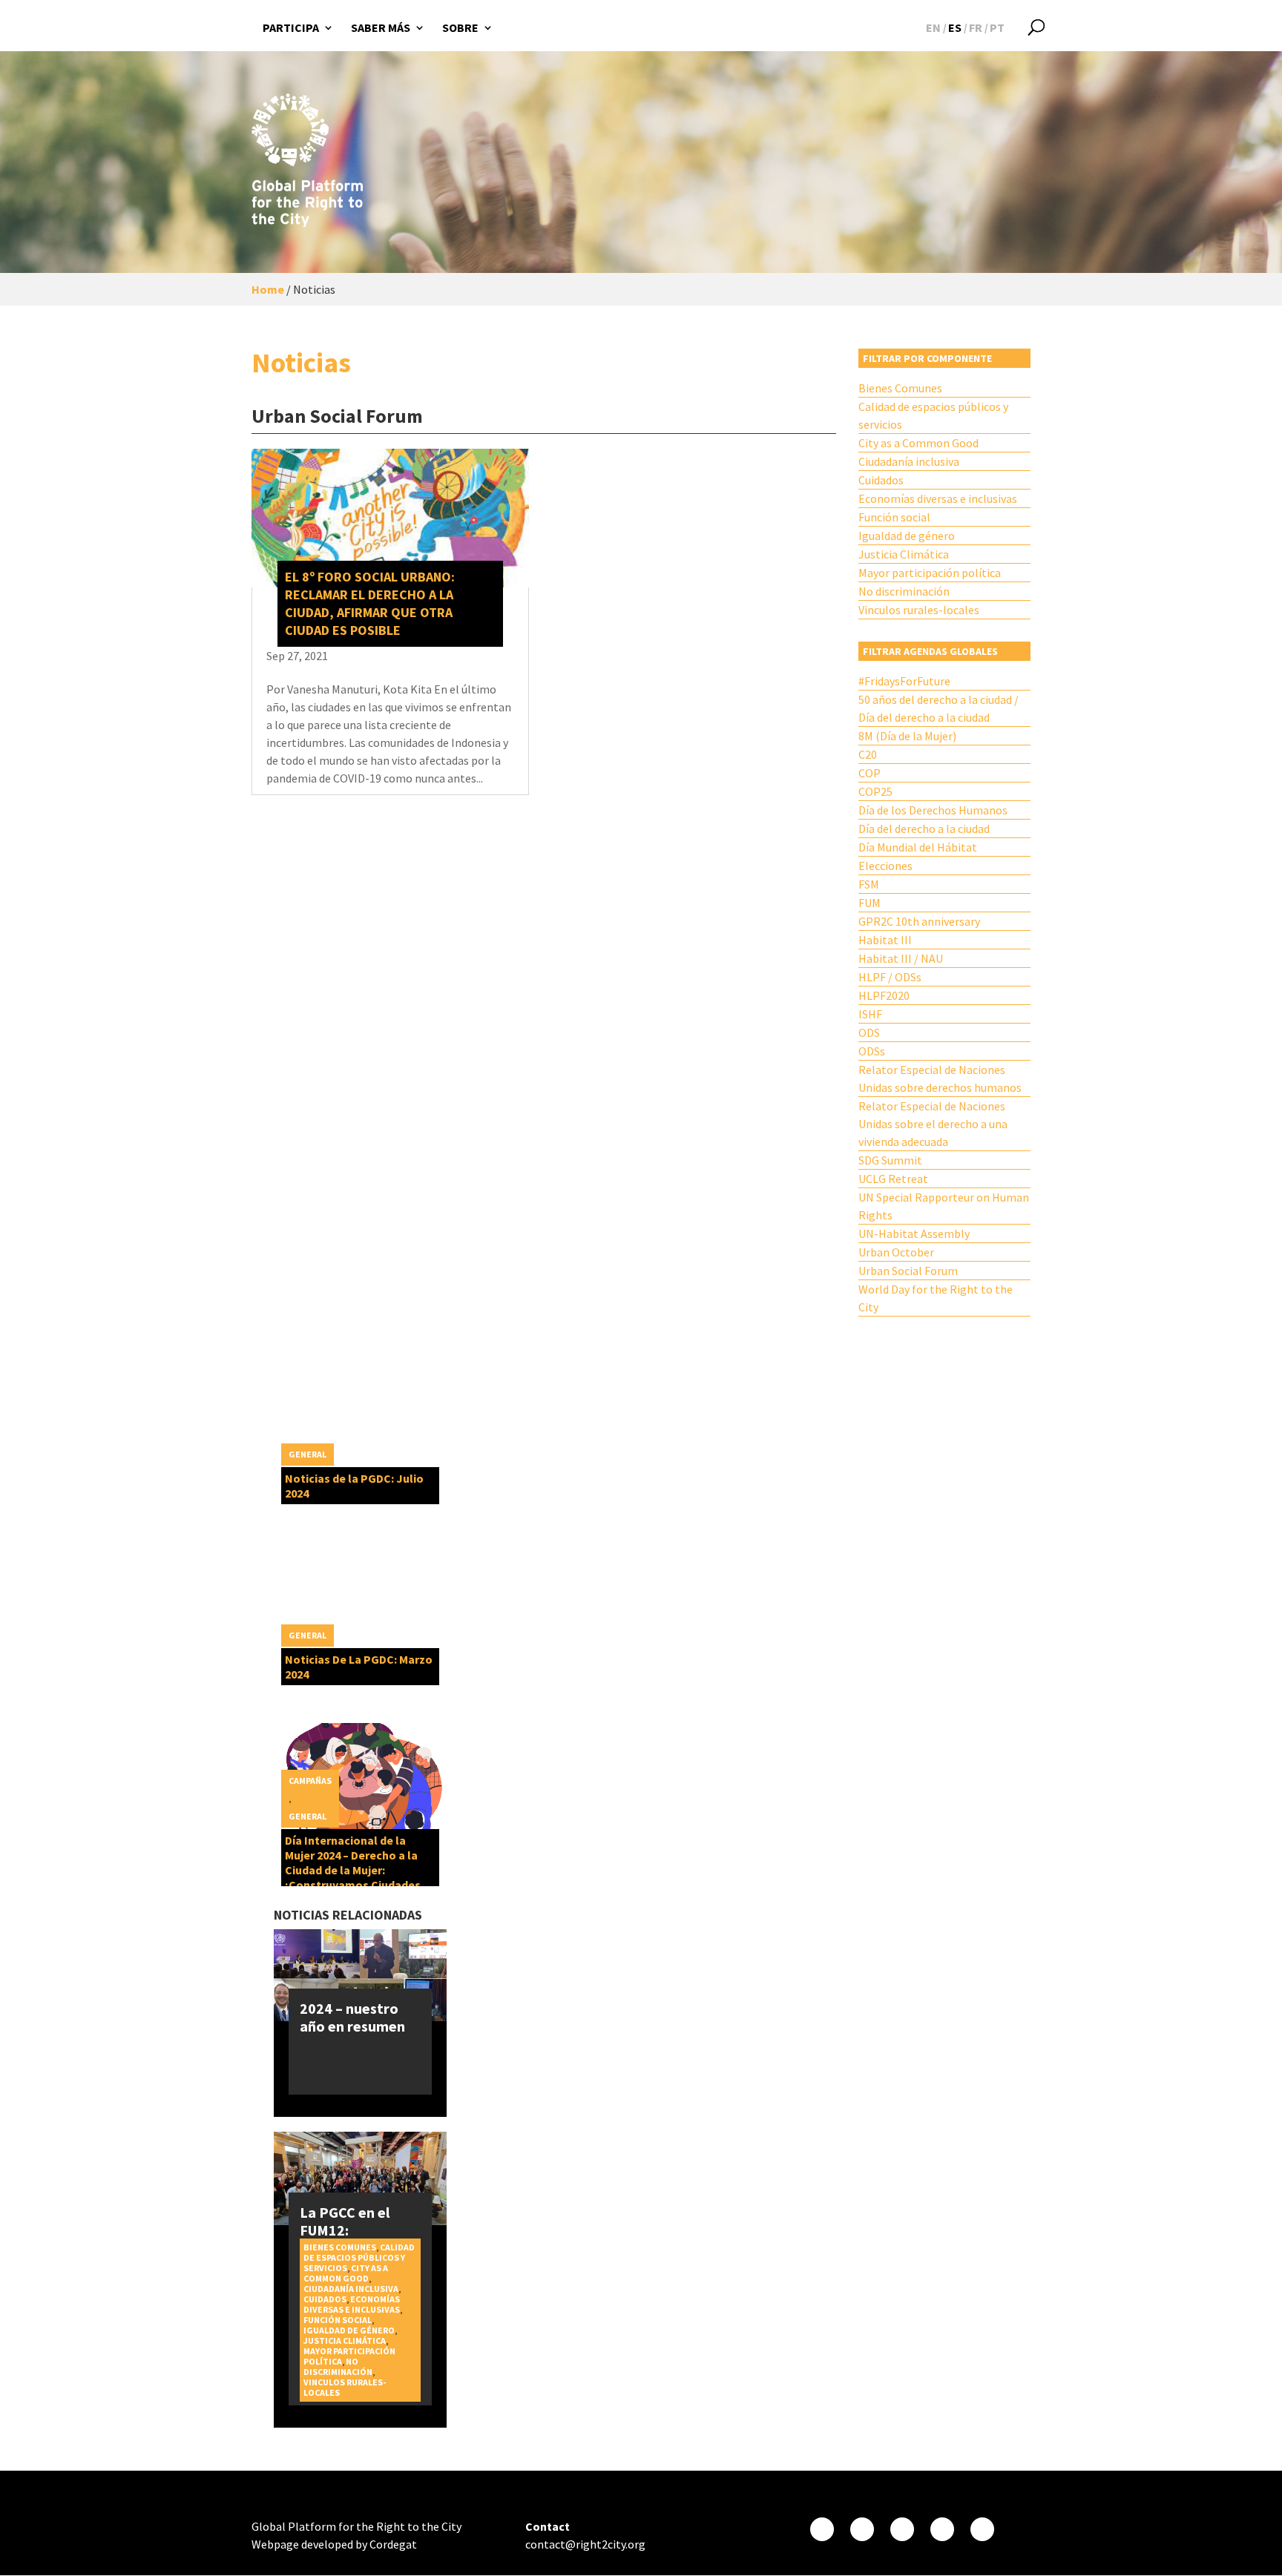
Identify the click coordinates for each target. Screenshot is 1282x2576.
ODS (869, 1032)
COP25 (875, 791)
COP (870, 773)
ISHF (870, 1014)
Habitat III (885, 940)
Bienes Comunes (900, 388)
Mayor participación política (930, 573)
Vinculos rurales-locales (919, 610)
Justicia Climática (904, 554)
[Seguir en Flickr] (942, 2529)
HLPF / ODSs (890, 977)
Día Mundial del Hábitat (918, 847)
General (308, 1454)
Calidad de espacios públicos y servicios (933, 415)
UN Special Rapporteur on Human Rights (944, 1206)
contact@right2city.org (585, 2544)
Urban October (896, 1252)
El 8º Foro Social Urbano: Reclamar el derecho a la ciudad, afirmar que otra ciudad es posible (370, 603)
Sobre (460, 27)
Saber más (381, 27)
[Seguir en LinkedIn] (982, 2529)
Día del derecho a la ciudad (924, 829)
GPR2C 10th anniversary (919, 921)
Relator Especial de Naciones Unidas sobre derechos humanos (940, 1078)
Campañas (310, 1781)
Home (268, 289)
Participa (291, 27)
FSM (869, 884)
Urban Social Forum (908, 1271)
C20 (868, 754)
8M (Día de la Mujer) (907, 736)
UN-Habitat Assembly (914, 1233)
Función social (894, 517)
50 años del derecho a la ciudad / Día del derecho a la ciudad (939, 708)
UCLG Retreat (893, 1179)
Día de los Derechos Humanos (933, 810)
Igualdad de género (907, 536)
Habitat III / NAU (901, 958)
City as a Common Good (918, 443)
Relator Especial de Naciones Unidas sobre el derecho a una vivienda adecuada (933, 1124)
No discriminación (904, 591)
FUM (870, 903)
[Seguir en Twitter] (862, 2529)
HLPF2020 (884, 995)
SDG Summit (890, 1160)
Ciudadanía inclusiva (909, 461)
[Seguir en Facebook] (822, 2529)
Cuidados (881, 480)
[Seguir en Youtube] (902, 2529)
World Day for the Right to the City (936, 1298)
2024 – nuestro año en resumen (352, 2017)
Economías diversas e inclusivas (938, 498)
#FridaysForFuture (904, 681)
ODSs (872, 1051)
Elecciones (885, 866)
